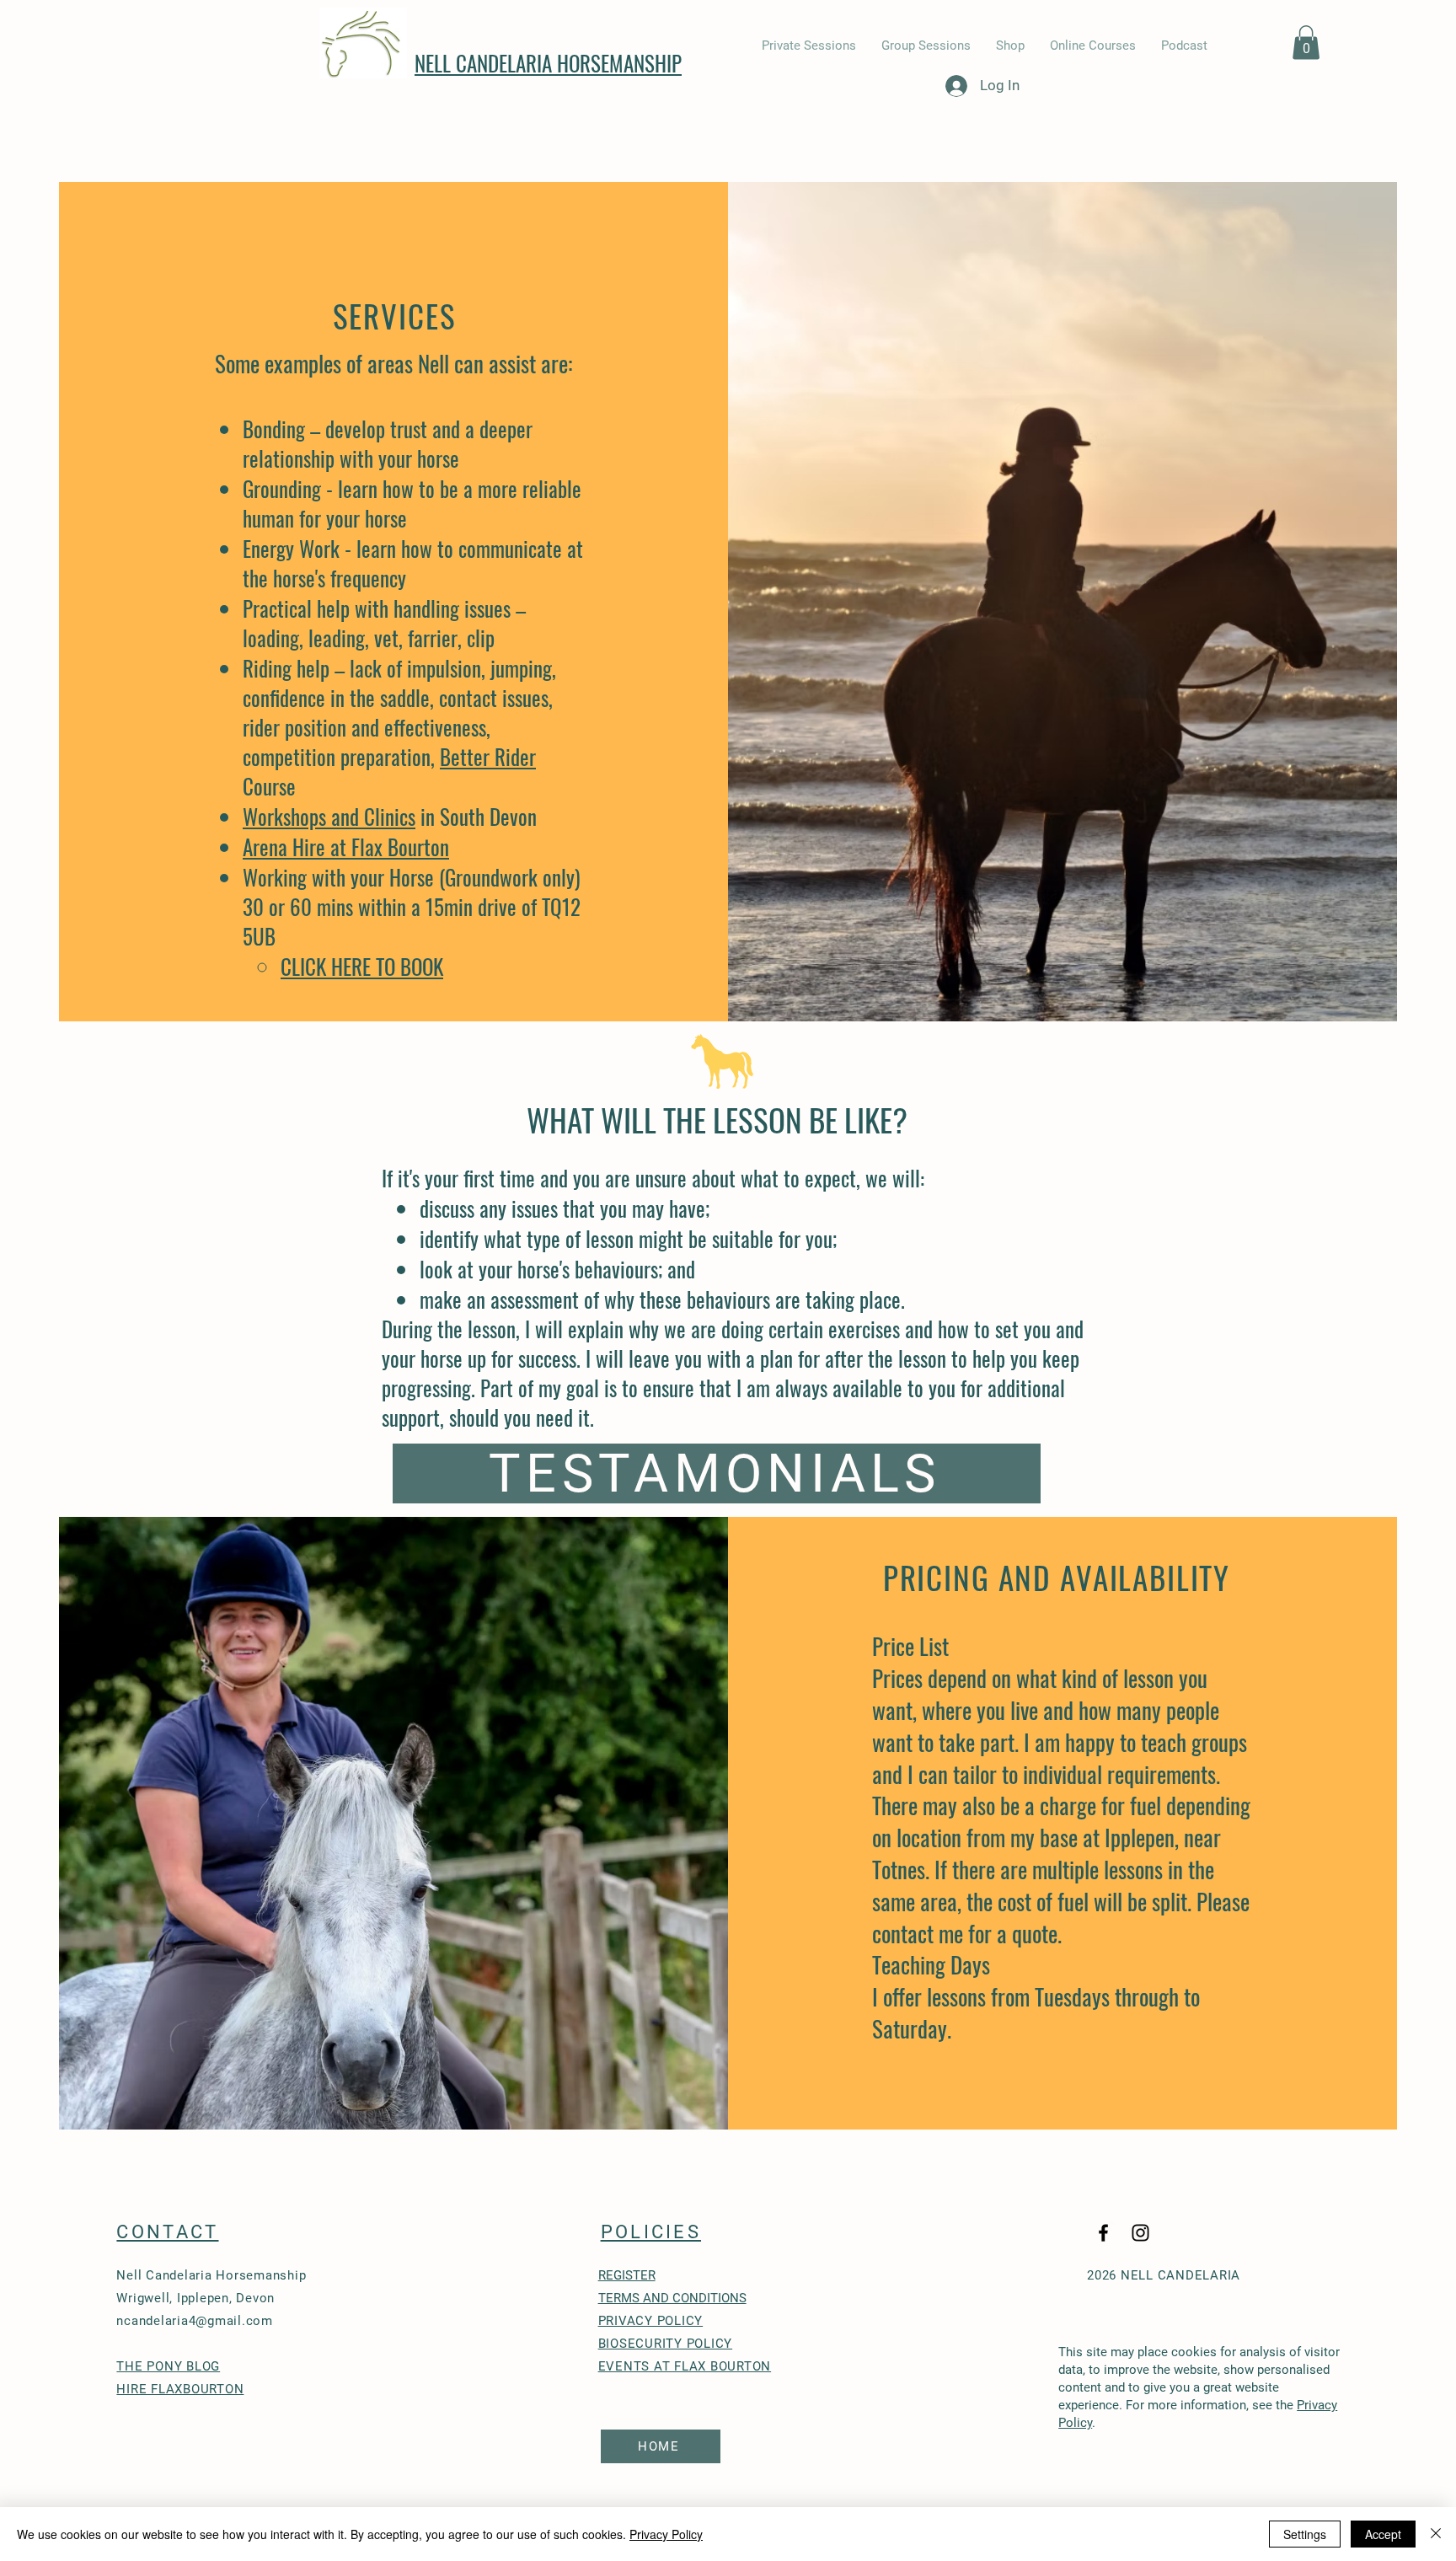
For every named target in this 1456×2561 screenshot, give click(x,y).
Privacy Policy (666, 2534)
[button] (1306, 43)
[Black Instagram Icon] (1140, 2233)
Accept (1383, 2534)
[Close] (1436, 2534)
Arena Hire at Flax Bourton (346, 847)
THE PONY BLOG (168, 2366)
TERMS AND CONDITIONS (672, 2298)
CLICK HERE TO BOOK (362, 966)
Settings (1305, 2534)
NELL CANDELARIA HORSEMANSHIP (548, 63)
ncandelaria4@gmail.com (195, 2321)
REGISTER (627, 2275)
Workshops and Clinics (329, 816)
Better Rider (488, 756)
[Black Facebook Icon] (1103, 2233)
